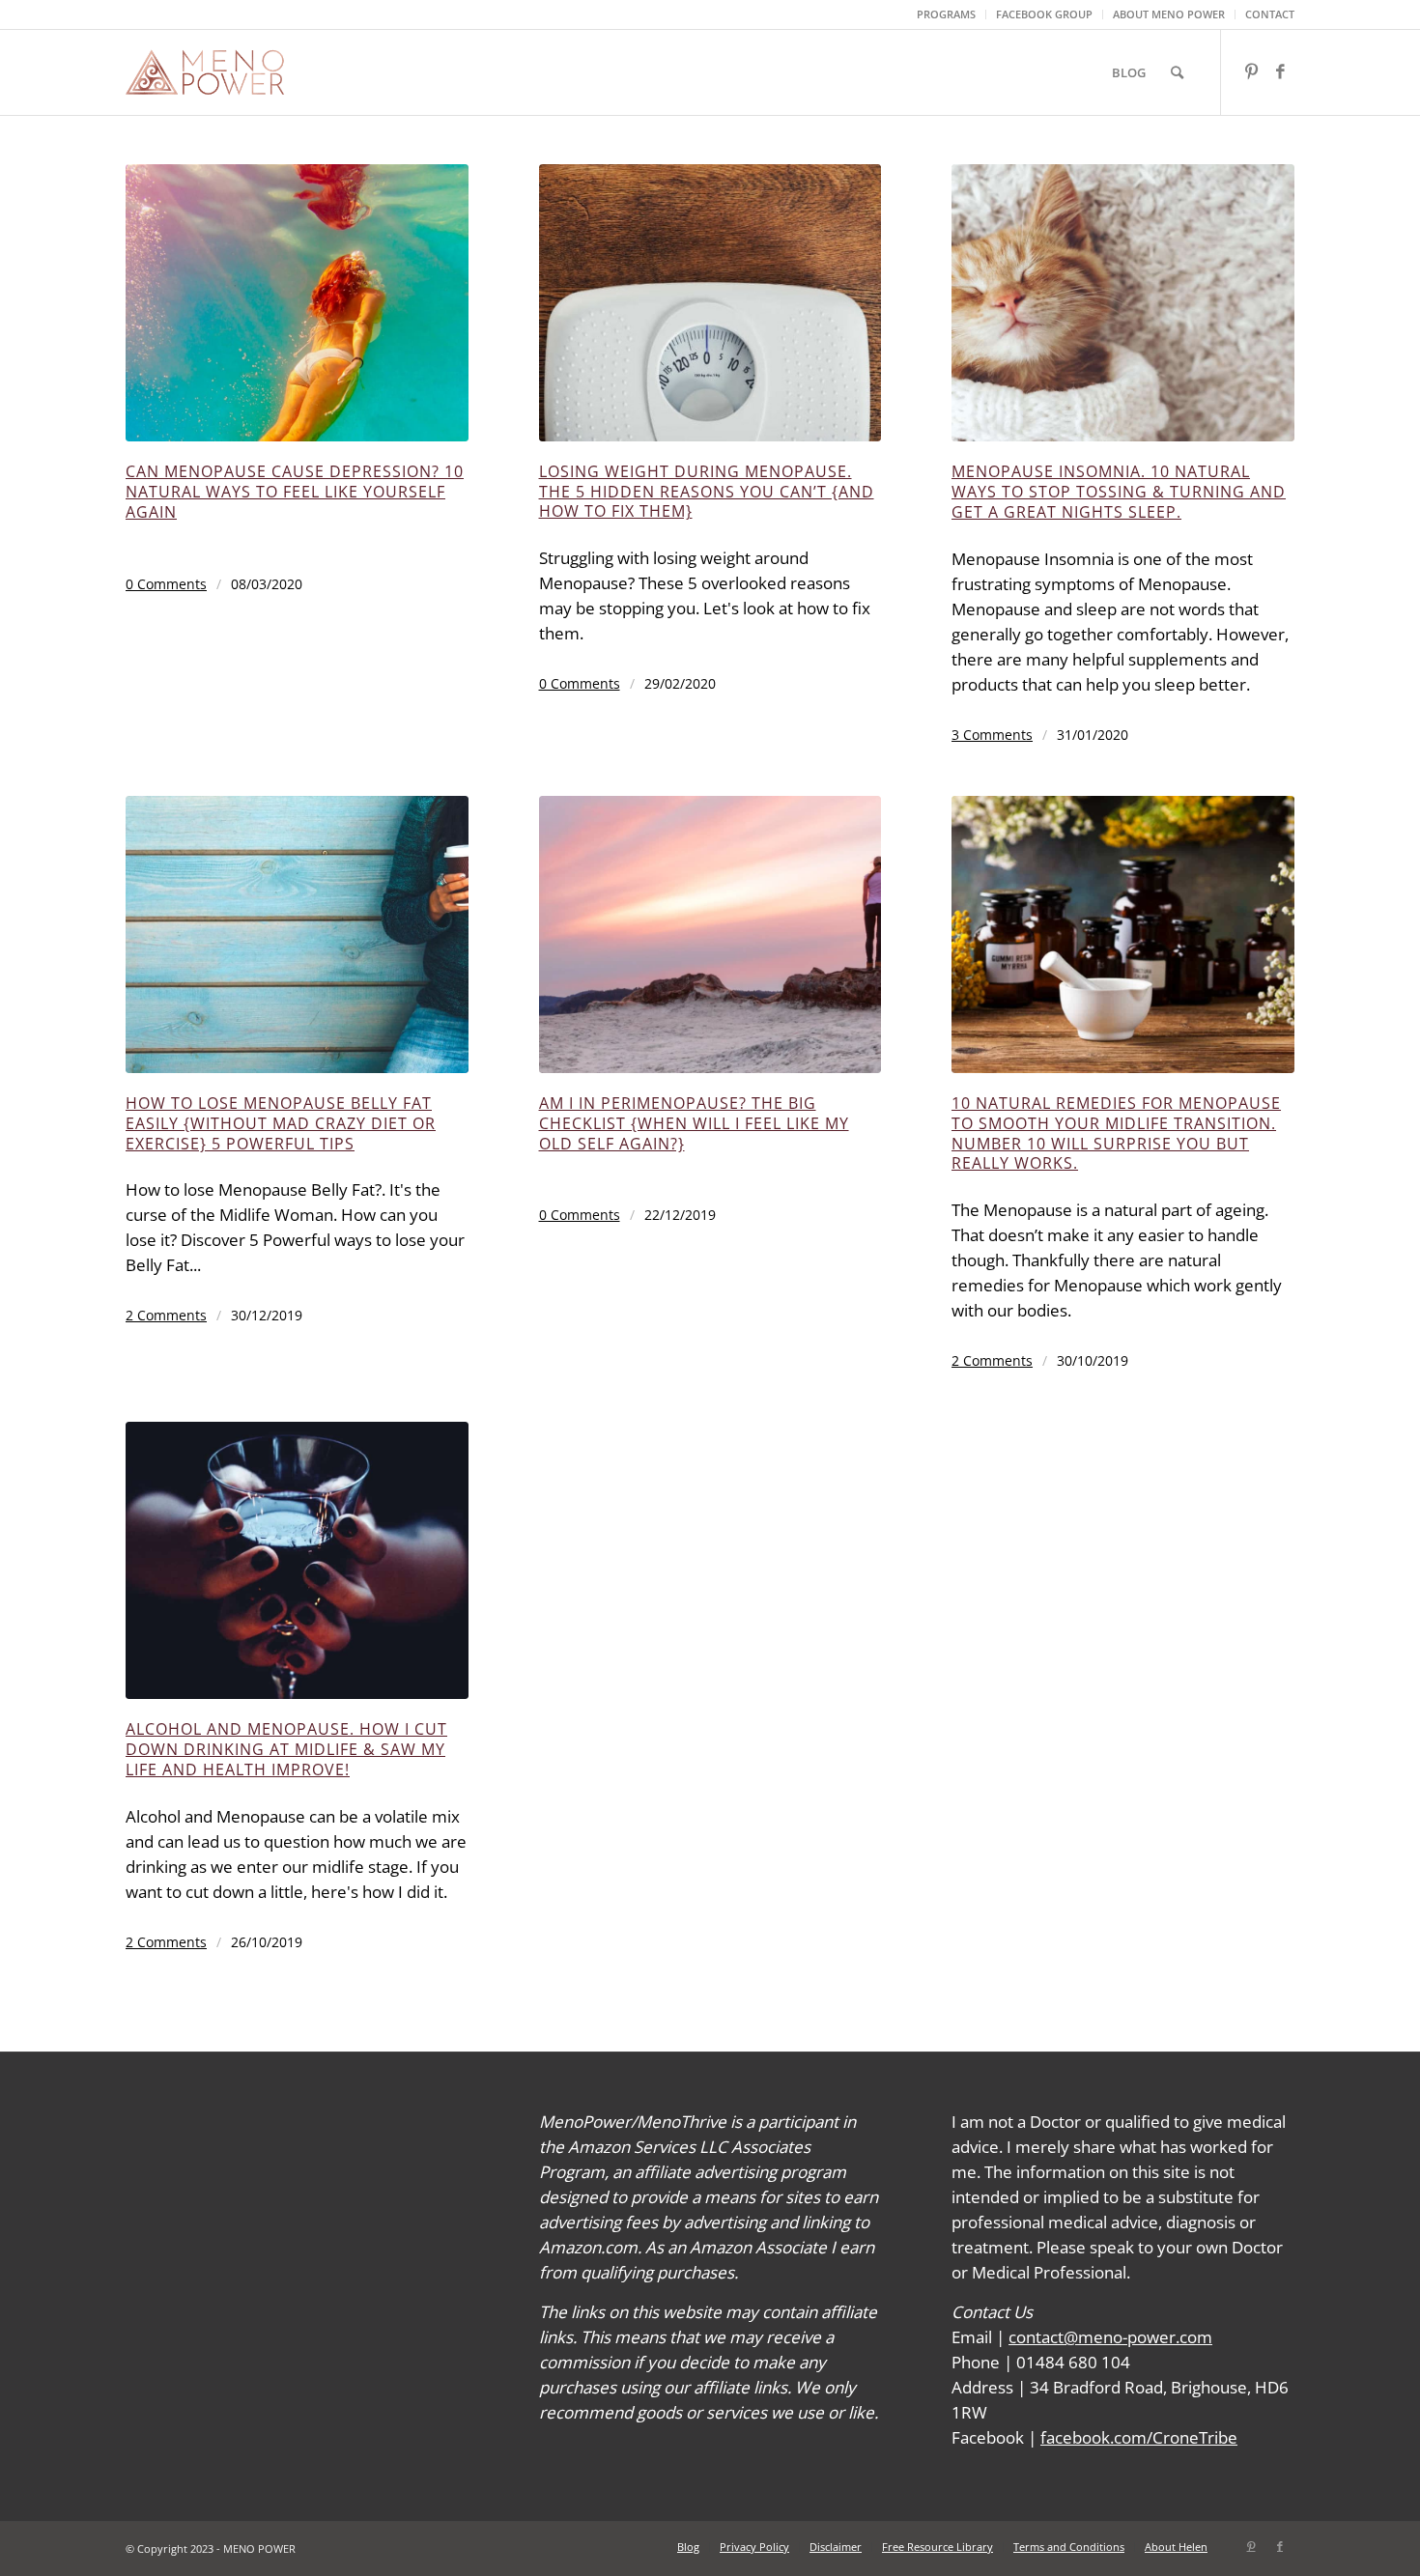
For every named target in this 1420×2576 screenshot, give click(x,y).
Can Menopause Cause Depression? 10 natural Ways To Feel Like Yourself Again (295, 492)
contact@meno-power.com (1110, 2337)
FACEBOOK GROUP (1044, 14)
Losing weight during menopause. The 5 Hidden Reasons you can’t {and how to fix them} (707, 492)
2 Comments (166, 1315)
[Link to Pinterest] (1251, 71)
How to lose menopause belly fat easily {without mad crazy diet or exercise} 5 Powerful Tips (281, 1123)
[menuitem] (947, 14)
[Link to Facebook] (1280, 71)
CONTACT (1270, 14)
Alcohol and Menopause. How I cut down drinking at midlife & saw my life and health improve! (286, 1749)
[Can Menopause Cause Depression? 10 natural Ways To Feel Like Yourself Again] (297, 303)
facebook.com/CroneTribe (1139, 2437)
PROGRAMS (946, 14)
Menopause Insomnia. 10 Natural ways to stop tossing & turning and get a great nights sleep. (1119, 492)
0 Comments (166, 584)
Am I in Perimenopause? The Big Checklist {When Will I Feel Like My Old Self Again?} (694, 1123)
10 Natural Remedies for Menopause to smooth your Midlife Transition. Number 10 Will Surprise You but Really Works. (1116, 1133)
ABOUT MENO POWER (1169, 14)
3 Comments (992, 735)
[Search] (1177, 72)
